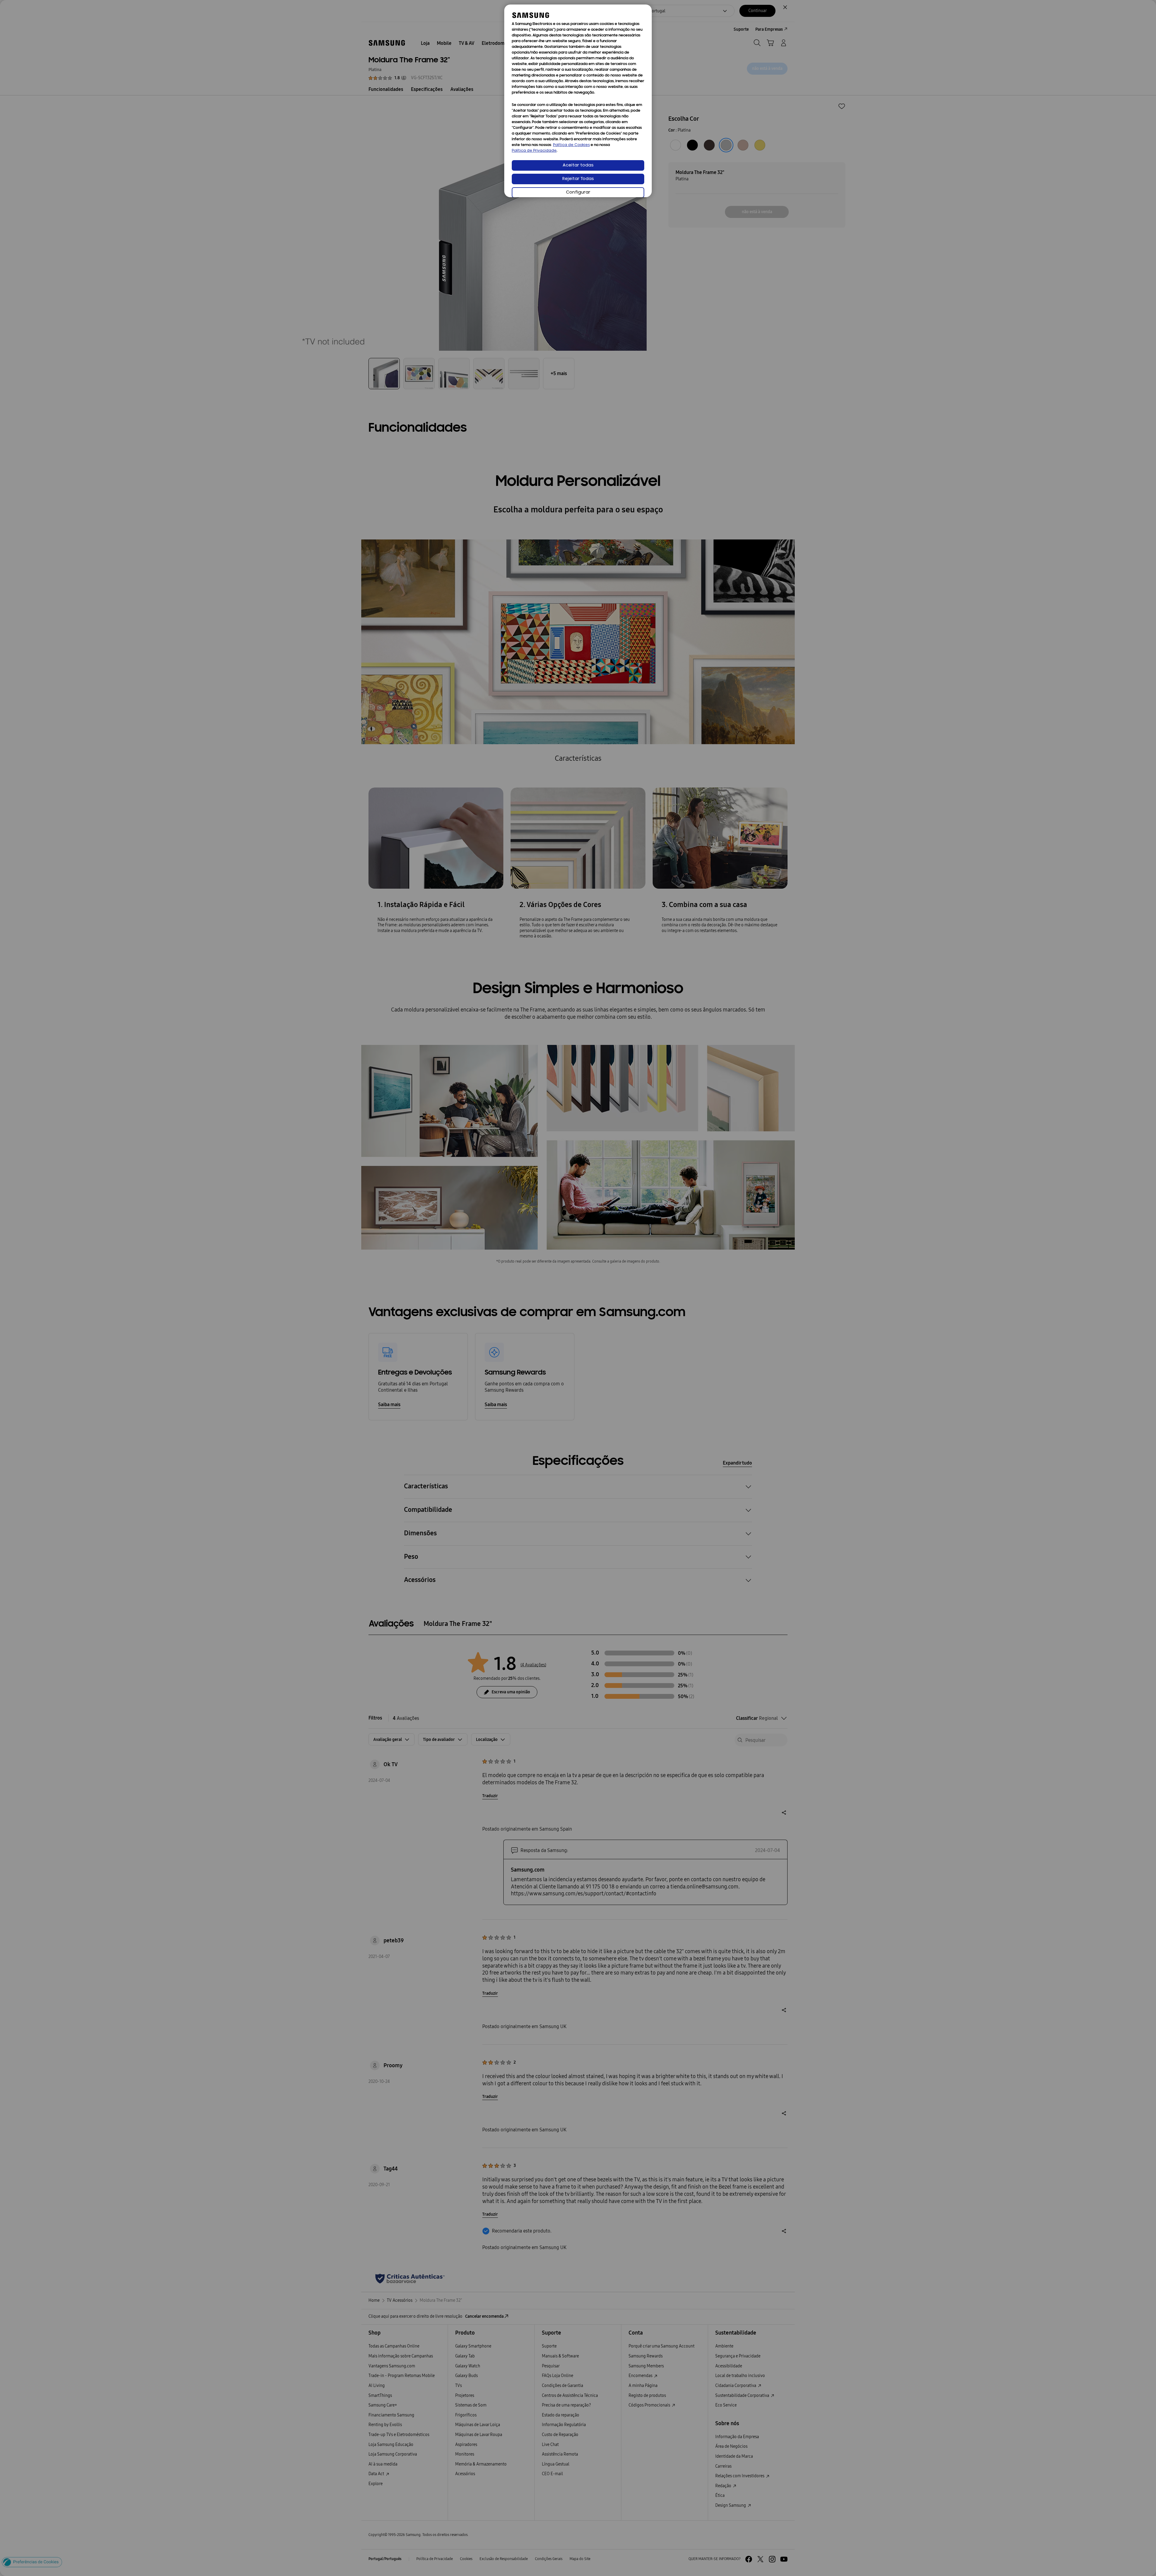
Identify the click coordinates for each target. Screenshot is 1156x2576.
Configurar (578, 193)
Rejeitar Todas (578, 179)
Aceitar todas (578, 165)
